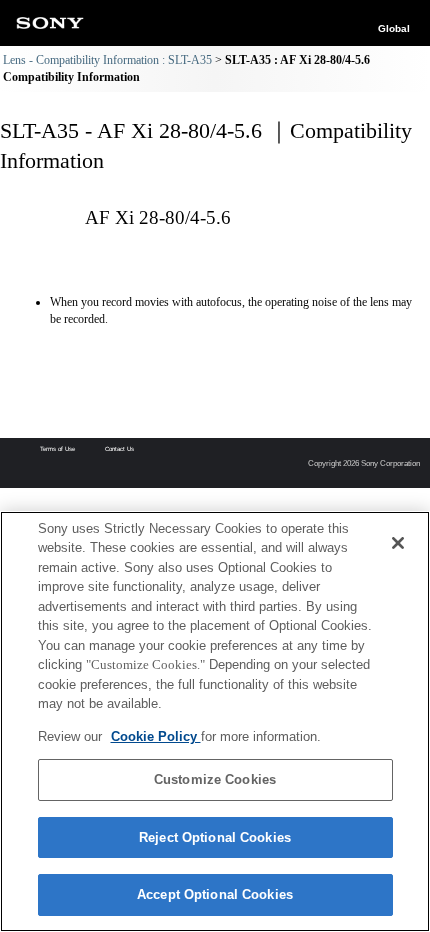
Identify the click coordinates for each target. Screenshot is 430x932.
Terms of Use (57, 449)
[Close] (398, 543)
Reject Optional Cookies (215, 837)
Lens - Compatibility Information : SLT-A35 (107, 60)
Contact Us (119, 449)
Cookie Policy (156, 736)
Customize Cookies (215, 779)
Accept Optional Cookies (215, 894)
